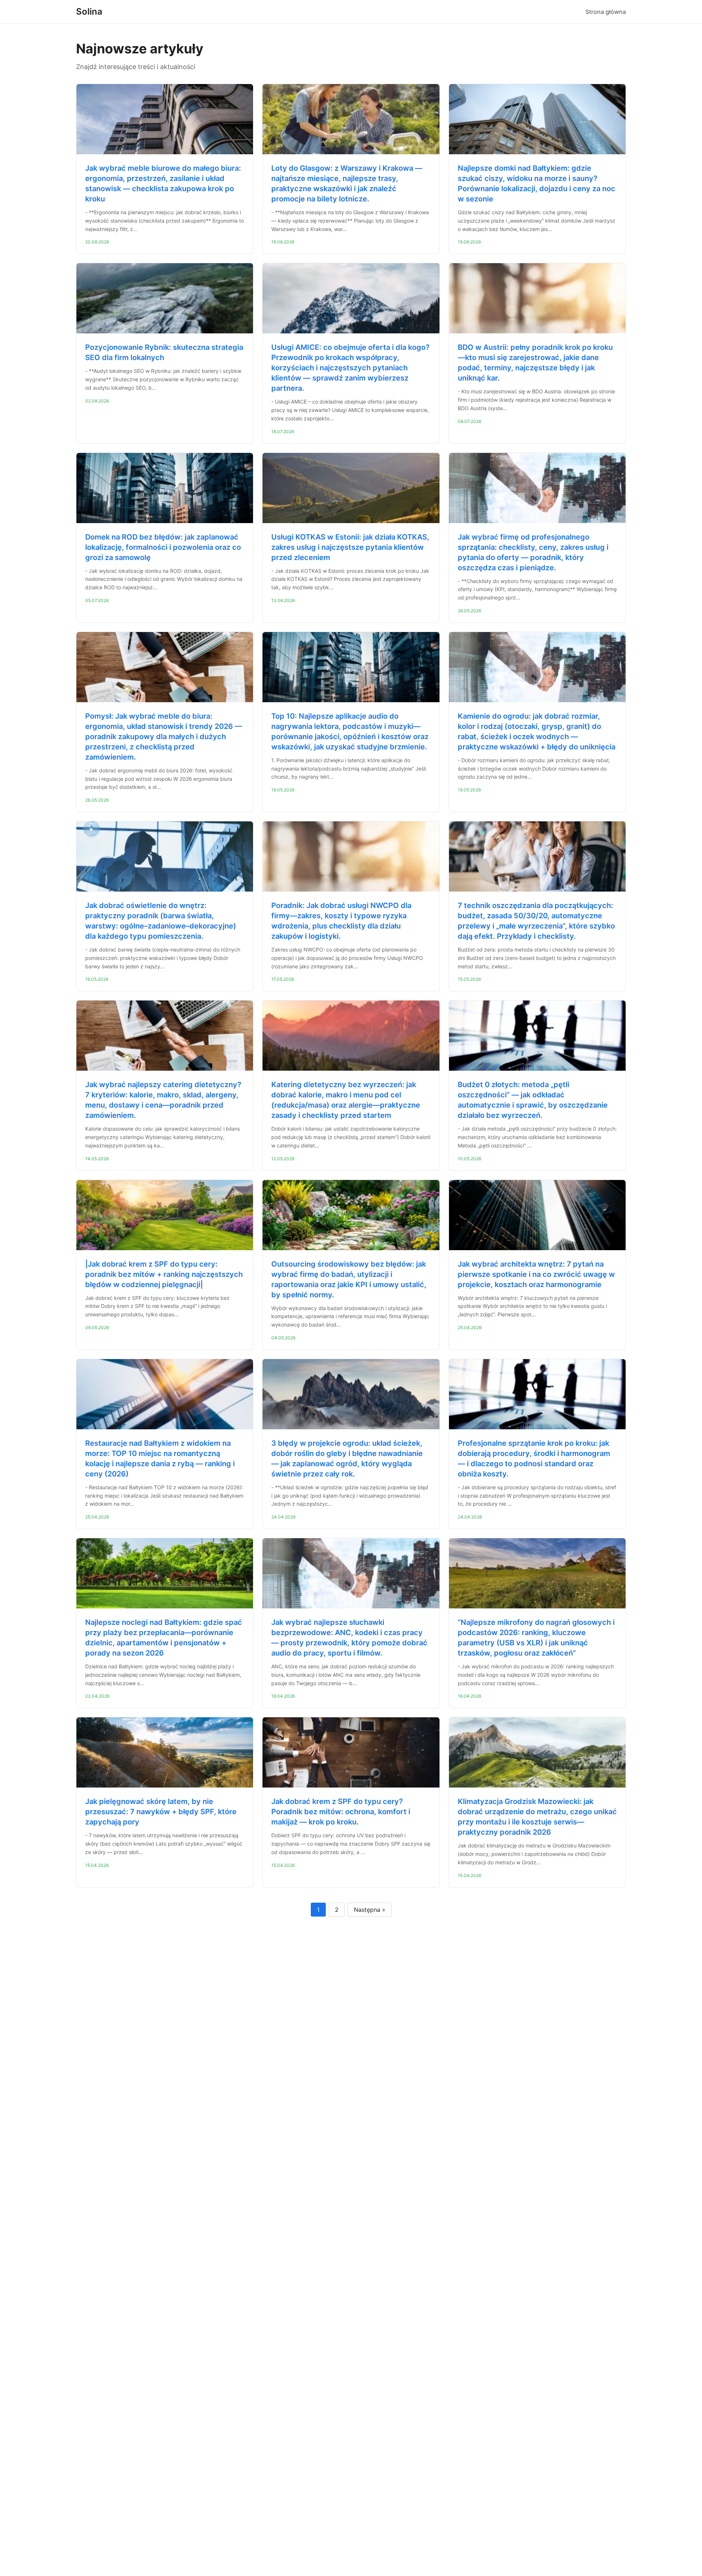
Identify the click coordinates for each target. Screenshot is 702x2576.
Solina (89, 12)
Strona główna (606, 12)
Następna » (370, 1910)
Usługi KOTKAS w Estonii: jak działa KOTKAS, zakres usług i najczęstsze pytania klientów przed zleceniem (350, 547)
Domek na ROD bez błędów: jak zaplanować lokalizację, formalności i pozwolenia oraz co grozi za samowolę (163, 547)
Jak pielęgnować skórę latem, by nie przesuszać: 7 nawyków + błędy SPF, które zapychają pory (161, 1812)
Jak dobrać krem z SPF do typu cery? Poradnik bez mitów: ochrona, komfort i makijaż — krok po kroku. (341, 1812)
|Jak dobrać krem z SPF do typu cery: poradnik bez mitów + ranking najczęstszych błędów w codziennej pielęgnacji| (164, 1274)
